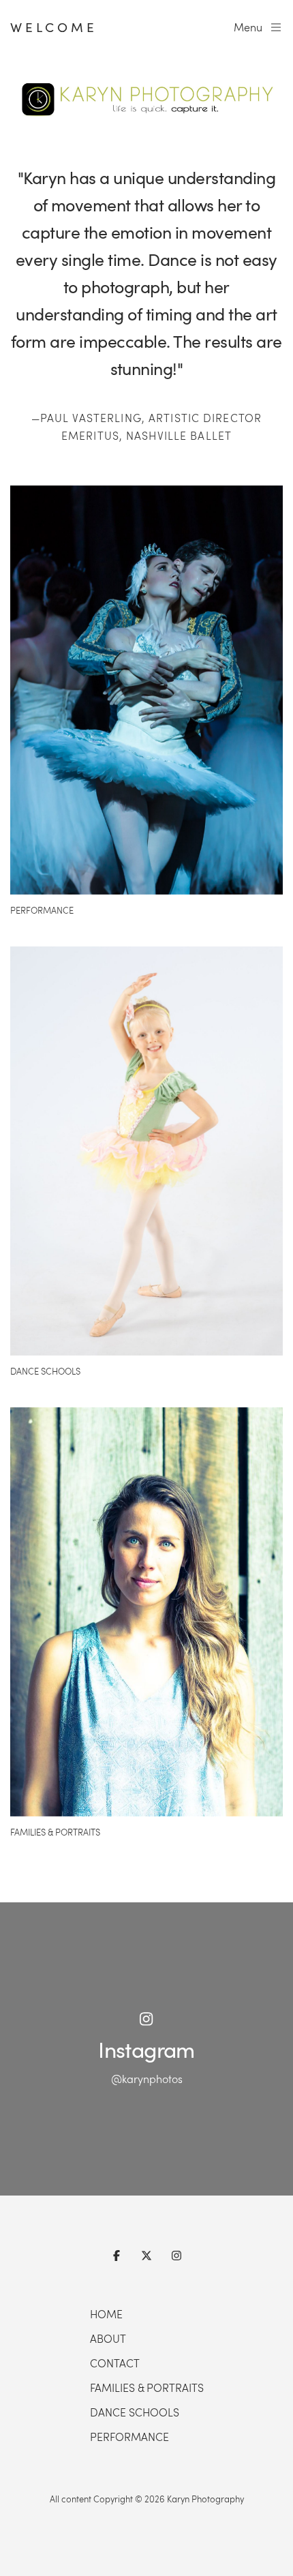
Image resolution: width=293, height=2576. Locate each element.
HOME (106, 2314)
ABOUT (108, 2338)
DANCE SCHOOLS (135, 2412)
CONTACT (115, 2363)
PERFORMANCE (129, 2437)
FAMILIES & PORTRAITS (147, 2387)
